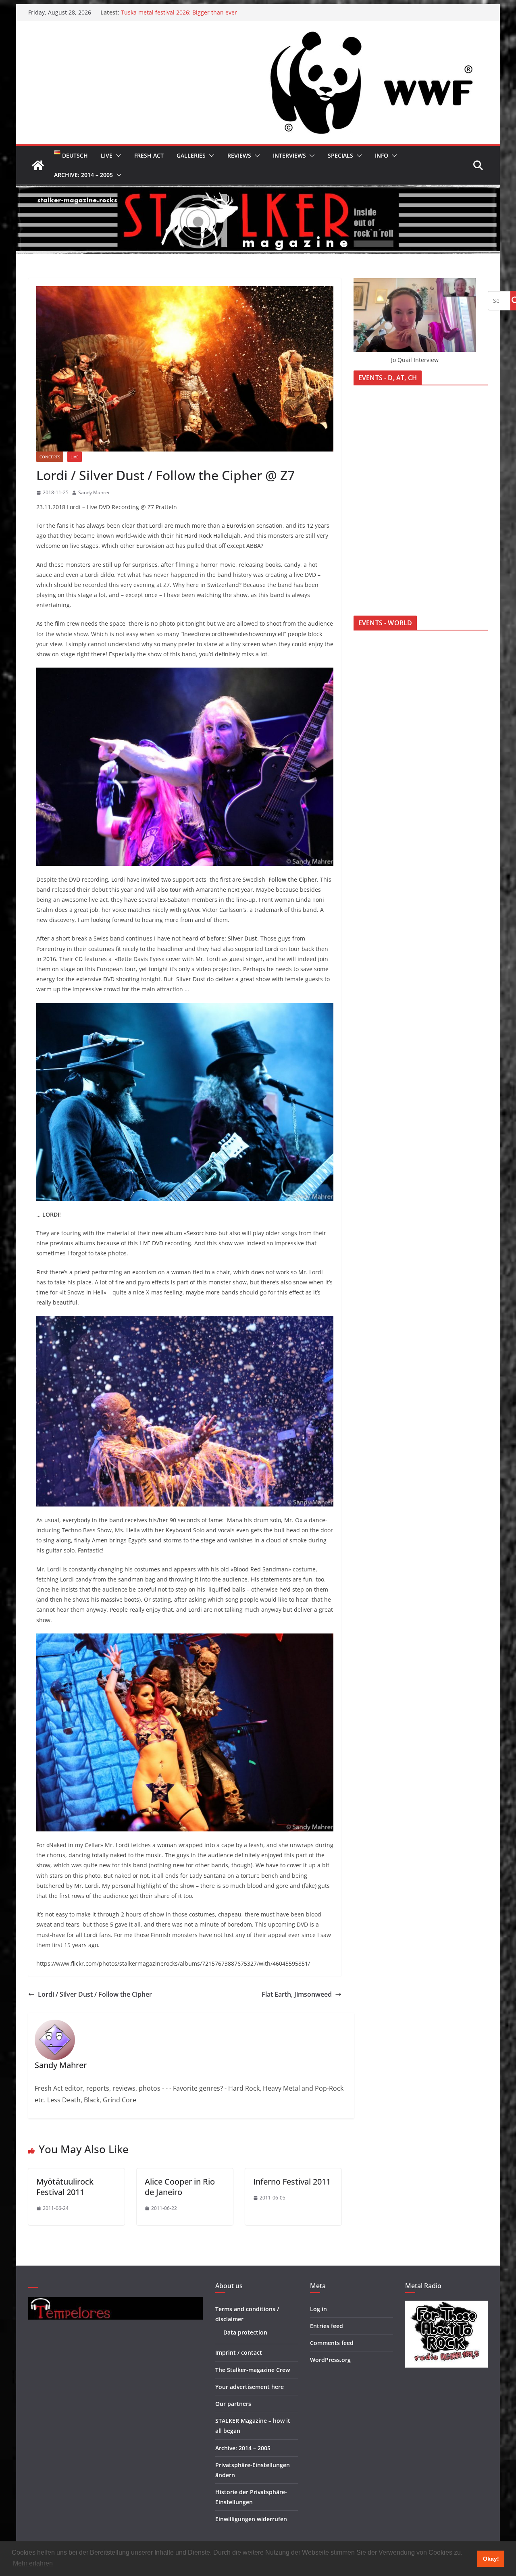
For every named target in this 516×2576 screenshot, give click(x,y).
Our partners (233, 2404)
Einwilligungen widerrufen (251, 2519)
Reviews (239, 155)
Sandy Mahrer (94, 492)
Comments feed (332, 2343)
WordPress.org (330, 2360)
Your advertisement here (250, 2387)
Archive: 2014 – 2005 (83, 175)
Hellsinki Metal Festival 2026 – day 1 (169, 12)
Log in (318, 2309)
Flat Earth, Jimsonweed (297, 1994)
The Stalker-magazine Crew (253, 2370)
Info (382, 155)
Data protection (245, 2332)
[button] (117, 156)
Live (107, 155)
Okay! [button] (491, 2559)
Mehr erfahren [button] (33, 2563)
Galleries (191, 155)
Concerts (50, 457)
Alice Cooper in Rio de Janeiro (180, 2187)
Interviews (289, 155)
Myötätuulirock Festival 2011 (65, 2187)
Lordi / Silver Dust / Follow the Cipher (95, 1994)
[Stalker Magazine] (38, 165)
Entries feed (327, 2326)
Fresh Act (149, 155)
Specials (340, 155)
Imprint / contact (239, 2352)
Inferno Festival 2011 (292, 2182)
